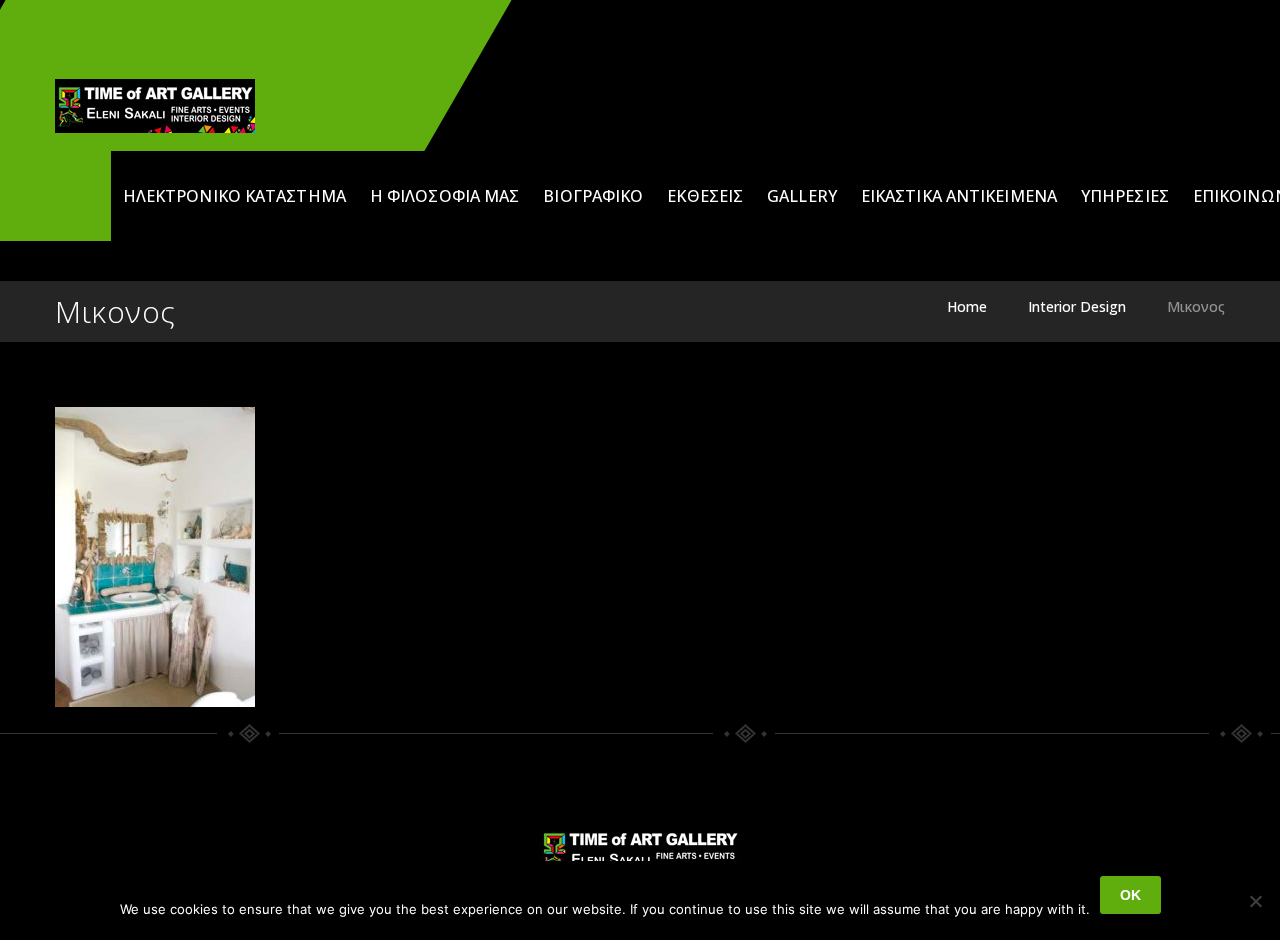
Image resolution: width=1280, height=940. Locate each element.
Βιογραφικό (593, 196)
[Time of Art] (155, 106)
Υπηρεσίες (1125, 196)
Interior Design (1077, 306)
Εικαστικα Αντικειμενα (959, 196)
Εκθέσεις (705, 196)
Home (967, 306)
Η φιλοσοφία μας (445, 196)
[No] (1255, 901)
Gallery (802, 196)
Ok (1130, 895)
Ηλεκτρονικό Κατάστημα (234, 196)
